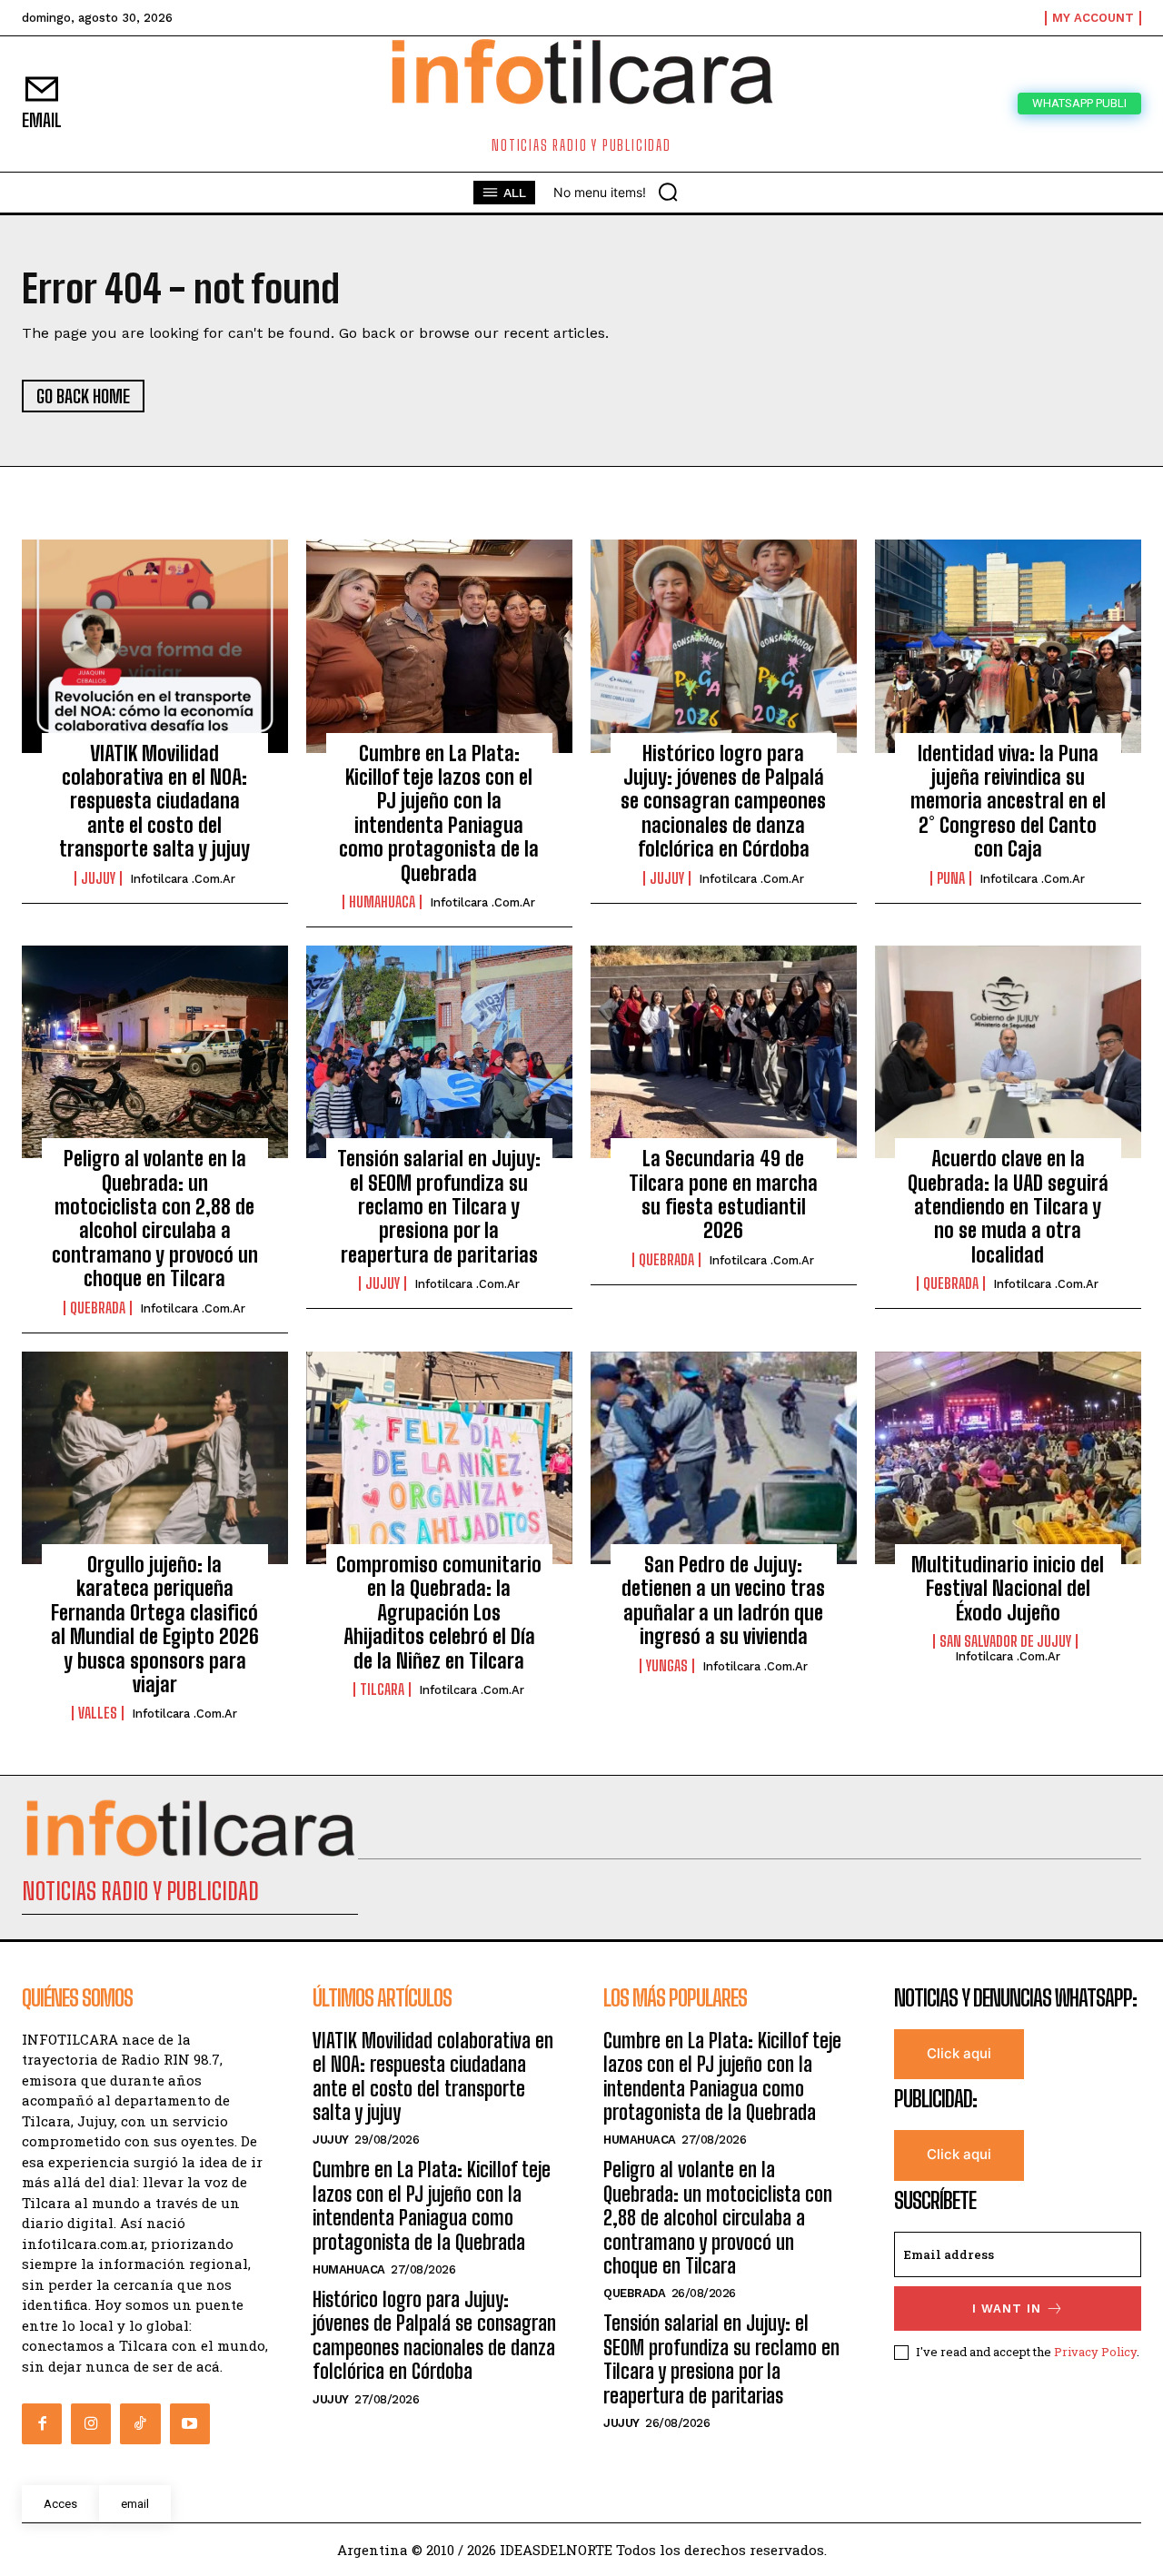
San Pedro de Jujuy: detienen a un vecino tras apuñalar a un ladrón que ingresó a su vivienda (723, 1600)
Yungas (667, 1666)
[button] (668, 192)
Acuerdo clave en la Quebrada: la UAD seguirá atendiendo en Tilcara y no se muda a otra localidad (1008, 1207)
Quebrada (98, 1308)
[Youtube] (190, 2423)
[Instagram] (91, 2423)
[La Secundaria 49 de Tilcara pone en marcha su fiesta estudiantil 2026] (724, 1052)
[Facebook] (42, 2423)
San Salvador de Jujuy (1005, 1641)
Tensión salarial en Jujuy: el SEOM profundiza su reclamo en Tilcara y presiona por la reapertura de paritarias (439, 1207)
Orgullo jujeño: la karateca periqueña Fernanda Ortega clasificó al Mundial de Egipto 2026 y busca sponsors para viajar (155, 1625)
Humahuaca (382, 902)
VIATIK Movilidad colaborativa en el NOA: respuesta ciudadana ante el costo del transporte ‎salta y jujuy (154, 802)
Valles (98, 1713)
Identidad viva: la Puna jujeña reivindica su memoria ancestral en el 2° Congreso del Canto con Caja (1008, 802)
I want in (1007, 2308)
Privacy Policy (1095, 2352)
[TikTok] (140, 2423)
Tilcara (382, 1689)
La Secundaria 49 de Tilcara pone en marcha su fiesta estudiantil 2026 (723, 1194)
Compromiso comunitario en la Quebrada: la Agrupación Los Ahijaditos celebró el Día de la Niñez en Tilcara (439, 1613)
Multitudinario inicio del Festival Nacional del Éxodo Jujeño (1008, 1589)
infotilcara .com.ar (183, 879)
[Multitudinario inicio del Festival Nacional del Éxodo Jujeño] (1008, 1458)
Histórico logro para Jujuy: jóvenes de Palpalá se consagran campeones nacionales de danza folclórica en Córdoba (723, 802)
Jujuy (98, 878)
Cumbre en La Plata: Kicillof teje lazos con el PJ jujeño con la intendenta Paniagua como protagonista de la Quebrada (439, 813)
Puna (951, 878)
